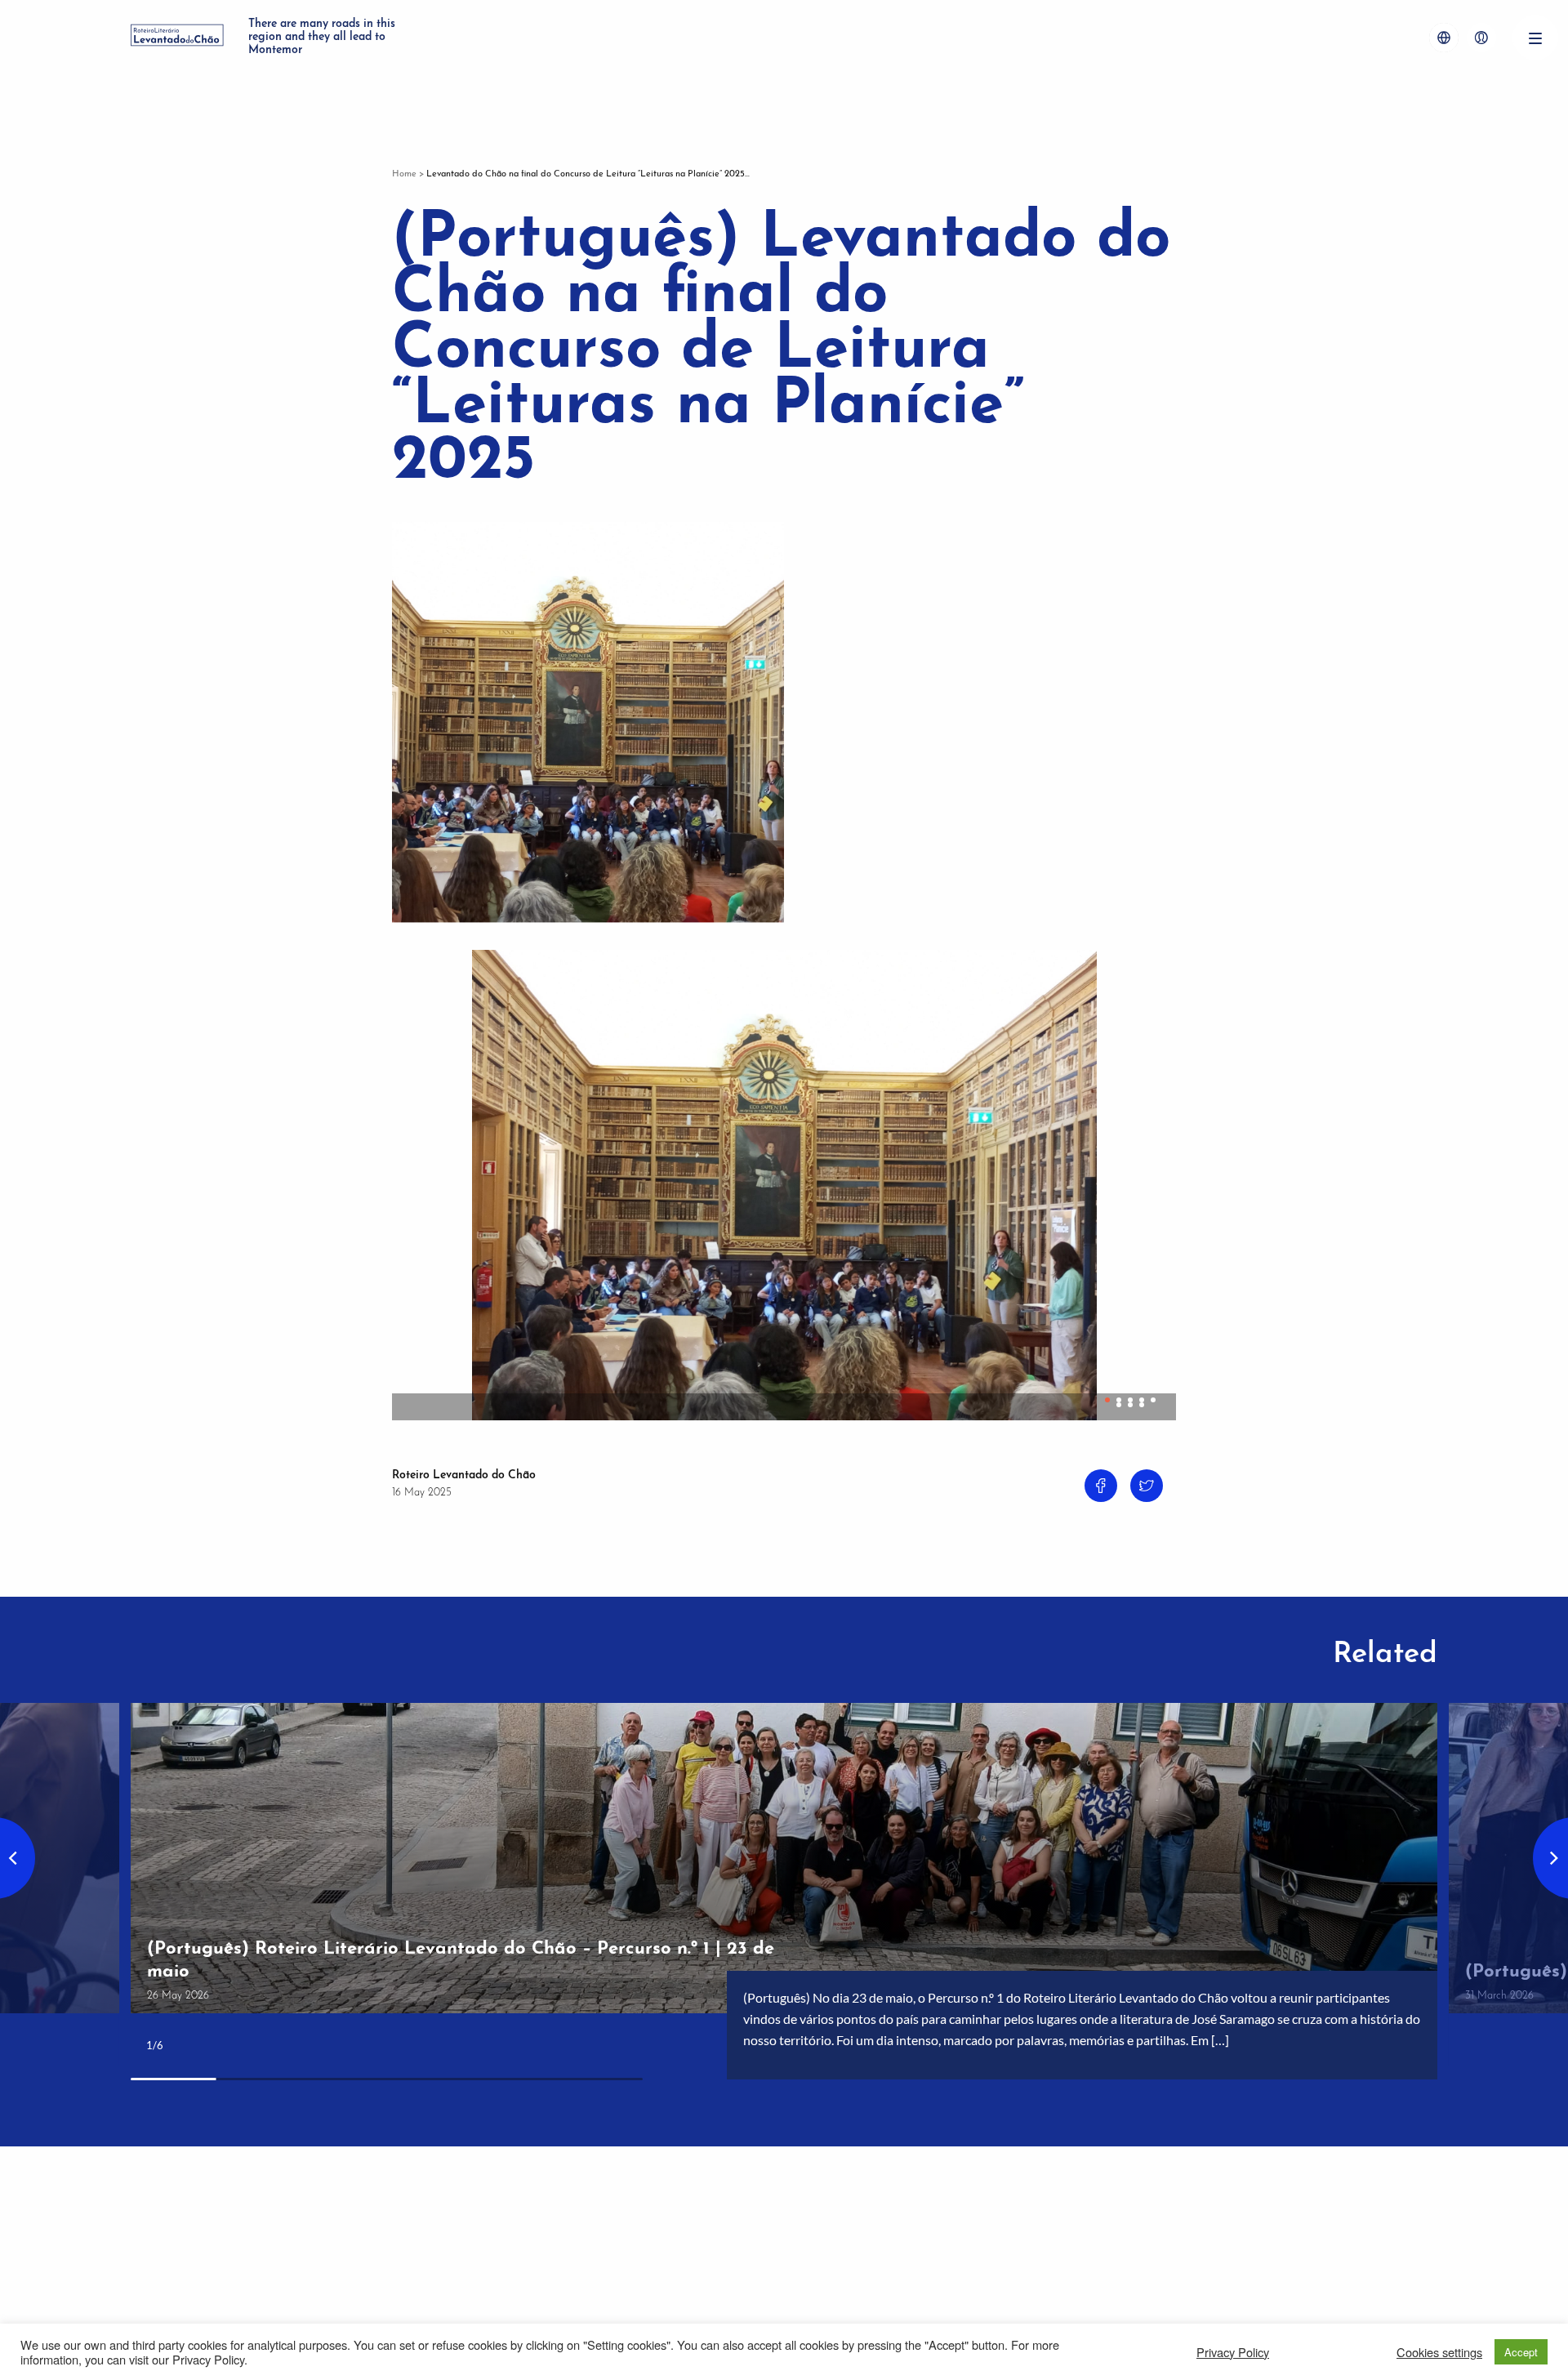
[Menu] (1535, 38)
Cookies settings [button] (1439, 2352)
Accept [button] (1521, 2352)
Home (404, 174)
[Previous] (412, 1176)
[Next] (1156, 1176)
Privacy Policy (1233, 2352)
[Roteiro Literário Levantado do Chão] (177, 38)
